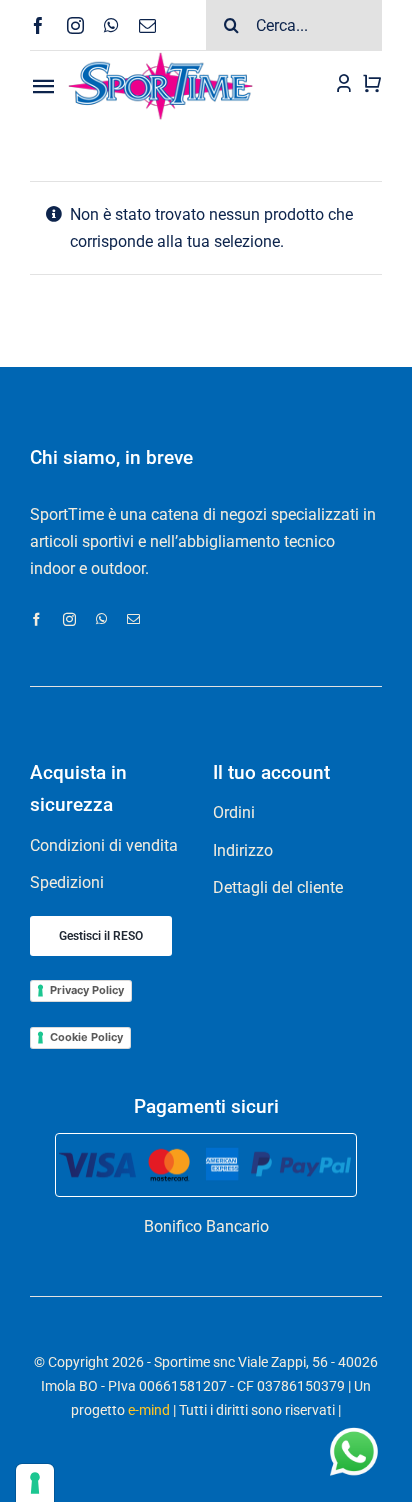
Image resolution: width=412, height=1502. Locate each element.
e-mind (149, 1410)
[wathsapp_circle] (352, 1429)
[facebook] (38, 25)
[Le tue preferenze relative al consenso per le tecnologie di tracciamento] (35, 1483)
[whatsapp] (111, 25)
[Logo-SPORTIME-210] (160, 58)
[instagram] (75, 25)
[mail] (147, 25)
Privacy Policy (87, 990)
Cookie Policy (86, 1037)
